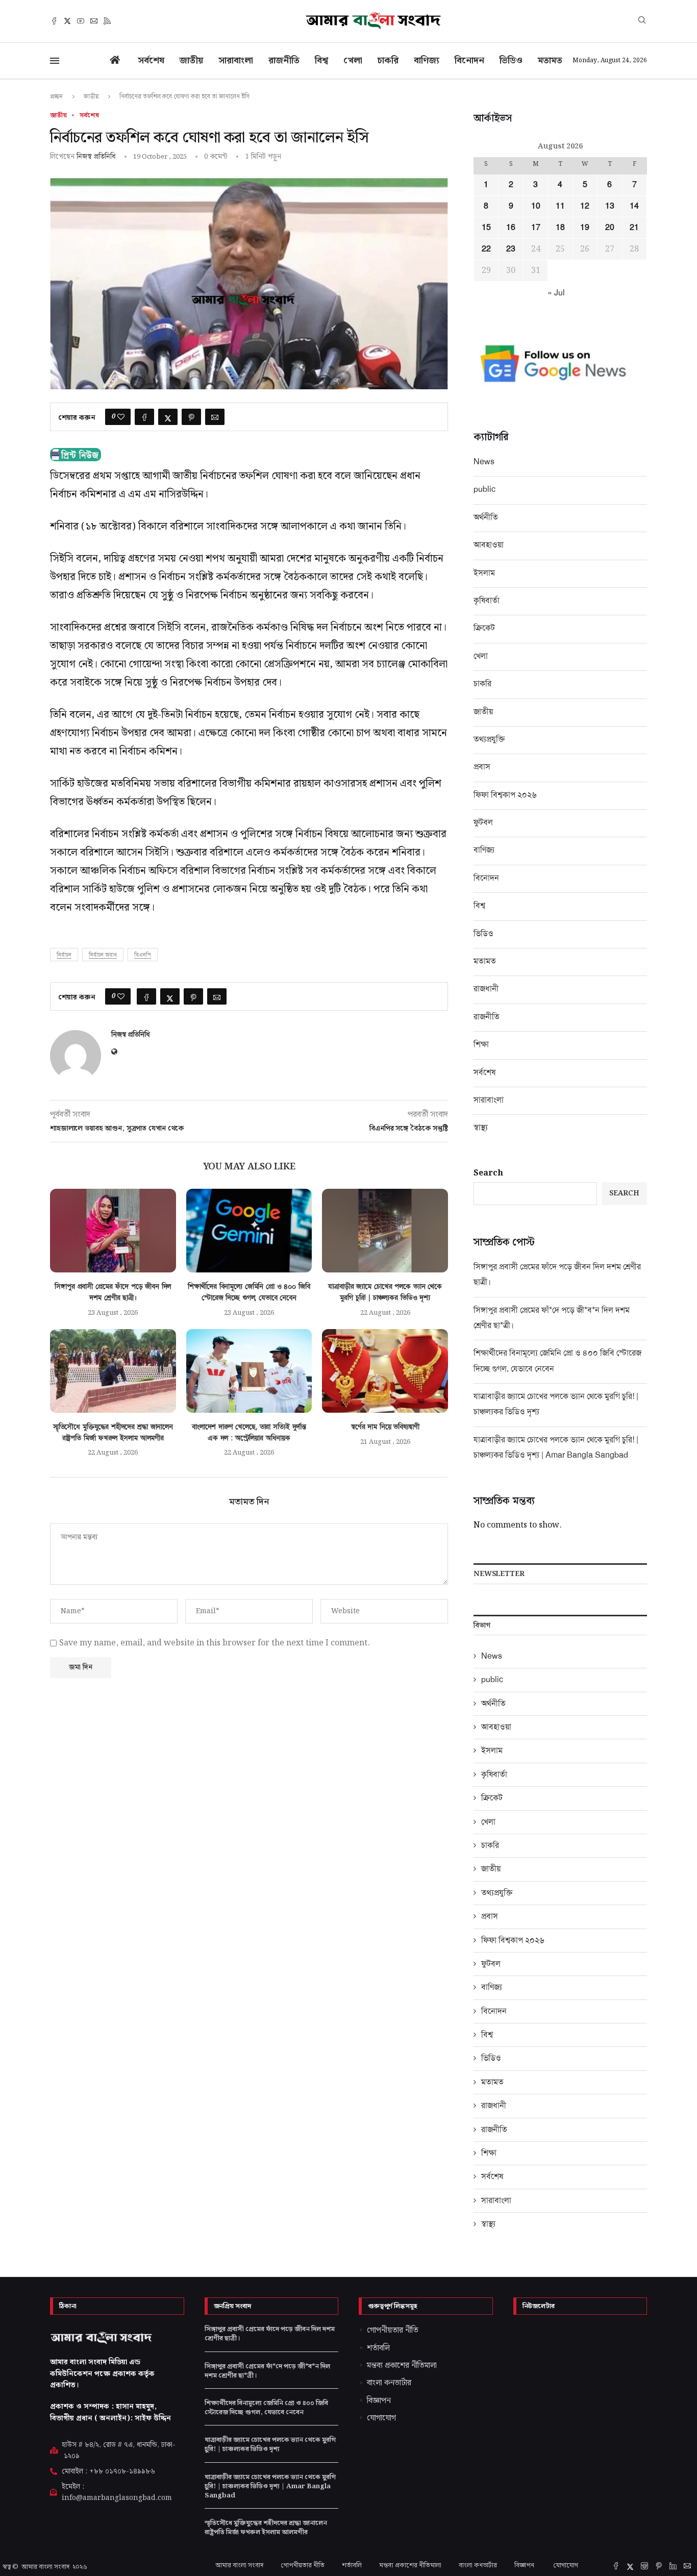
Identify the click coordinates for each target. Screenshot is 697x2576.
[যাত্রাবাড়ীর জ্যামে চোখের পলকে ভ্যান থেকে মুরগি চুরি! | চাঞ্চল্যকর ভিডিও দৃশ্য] (385, 1231)
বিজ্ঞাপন (525, 2566)
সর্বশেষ (151, 60)
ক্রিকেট (484, 628)
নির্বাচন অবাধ (103, 955)
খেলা (353, 60)
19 (585, 228)
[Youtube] (81, 21)
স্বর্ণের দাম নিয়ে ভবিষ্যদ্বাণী (385, 1427)
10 (536, 206)
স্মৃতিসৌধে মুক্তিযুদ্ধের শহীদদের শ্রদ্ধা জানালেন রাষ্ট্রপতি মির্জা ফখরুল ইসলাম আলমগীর (266, 2528)
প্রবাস (482, 767)
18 (560, 228)
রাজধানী (486, 989)
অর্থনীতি (486, 517)
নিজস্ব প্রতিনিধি (96, 156)
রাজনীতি (284, 60)
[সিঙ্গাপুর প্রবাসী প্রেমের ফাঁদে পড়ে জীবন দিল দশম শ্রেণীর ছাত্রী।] (113, 1231)
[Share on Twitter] (168, 417)
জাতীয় (191, 60)
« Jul (556, 293)
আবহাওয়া (489, 545)
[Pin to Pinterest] (191, 417)
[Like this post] (121, 417)
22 (486, 249)
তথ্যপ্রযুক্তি (489, 739)
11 (560, 206)
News (484, 461)
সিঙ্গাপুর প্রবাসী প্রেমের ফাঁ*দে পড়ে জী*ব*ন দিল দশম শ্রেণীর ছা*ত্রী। (267, 2371)
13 (610, 206)
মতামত (550, 60)
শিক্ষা (481, 1044)
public (484, 489)
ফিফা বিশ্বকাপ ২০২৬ (505, 795)
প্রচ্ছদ (56, 96)
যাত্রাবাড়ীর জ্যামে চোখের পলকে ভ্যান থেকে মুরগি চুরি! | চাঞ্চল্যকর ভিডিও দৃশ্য (270, 2445)
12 (585, 206)
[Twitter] (67, 21)
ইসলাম (484, 573)
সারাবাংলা (236, 60)
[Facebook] (54, 21)
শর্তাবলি (352, 2566)
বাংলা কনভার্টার (478, 2566)
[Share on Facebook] (144, 417)
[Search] (642, 21)
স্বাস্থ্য (481, 1127)
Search (488, 1173)
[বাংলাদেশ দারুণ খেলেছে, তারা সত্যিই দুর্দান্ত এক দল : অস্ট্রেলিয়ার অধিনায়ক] (249, 1371)
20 (610, 228)
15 (486, 228)
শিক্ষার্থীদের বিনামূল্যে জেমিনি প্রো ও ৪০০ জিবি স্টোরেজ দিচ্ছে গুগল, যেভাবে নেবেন (266, 2408)
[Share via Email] (215, 417)
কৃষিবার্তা (487, 600)
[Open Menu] (55, 61)
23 (511, 249)
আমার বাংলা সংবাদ (45, 2567)
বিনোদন (469, 60)
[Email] (94, 21)
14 (634, 206)
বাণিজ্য (427, 60)
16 (511, 228)
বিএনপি (143, 955)
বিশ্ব (321, 60)
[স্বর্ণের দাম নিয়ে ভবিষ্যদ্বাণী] (385, 1371)
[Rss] (107, 21)
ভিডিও (511, 60)
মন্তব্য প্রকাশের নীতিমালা (410, 2566)
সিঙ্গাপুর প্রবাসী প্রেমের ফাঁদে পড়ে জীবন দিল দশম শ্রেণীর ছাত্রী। (270, 2334)
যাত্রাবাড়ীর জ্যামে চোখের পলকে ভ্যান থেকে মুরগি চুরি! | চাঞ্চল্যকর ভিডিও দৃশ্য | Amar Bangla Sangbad (270, 2486)
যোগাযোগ (566, 2566)
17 (536, 228)
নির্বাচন (64, 955)
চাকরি (388, 60)
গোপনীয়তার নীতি (303, 2566)
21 (634, 228)
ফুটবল (483, 822)
